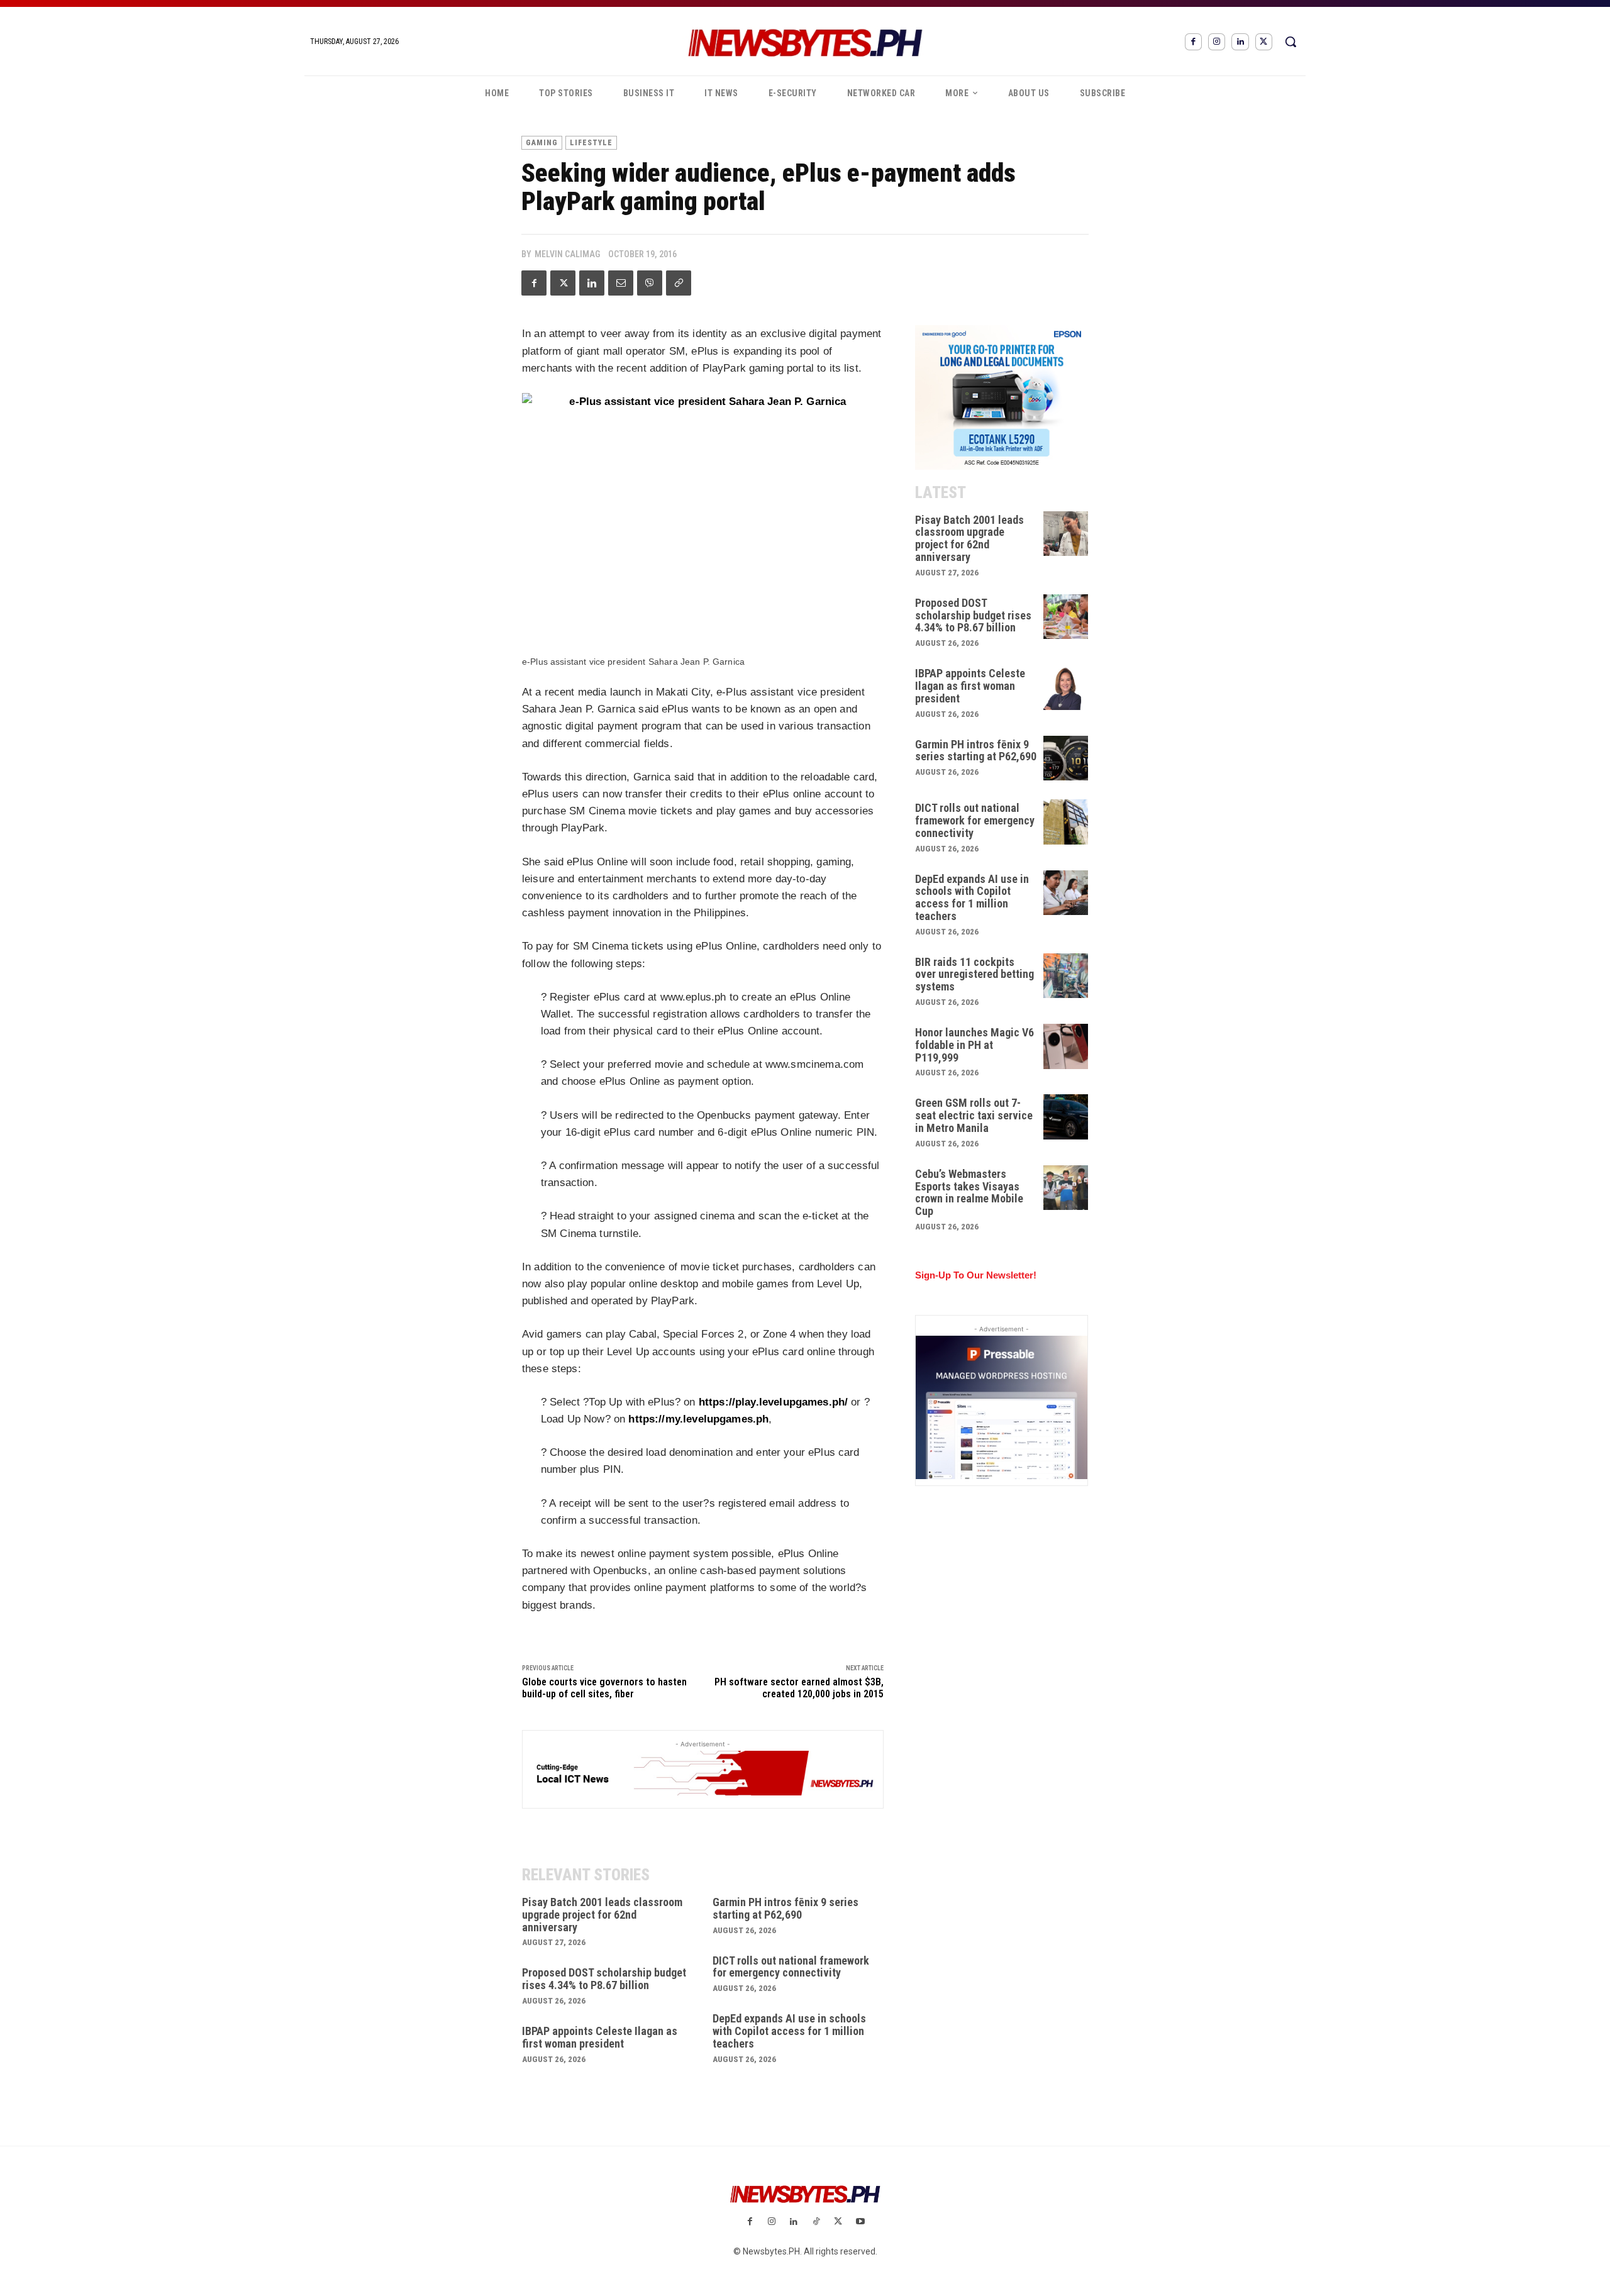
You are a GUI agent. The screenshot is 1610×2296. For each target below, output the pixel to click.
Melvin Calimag (567, 254)
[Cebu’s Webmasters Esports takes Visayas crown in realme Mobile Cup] (1066, 1188)
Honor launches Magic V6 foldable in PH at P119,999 (974, 1045)
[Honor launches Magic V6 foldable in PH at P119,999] (1066, 1046)
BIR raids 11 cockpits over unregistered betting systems (974, 974)
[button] (1291, 42)
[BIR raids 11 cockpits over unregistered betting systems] (1066, 976)
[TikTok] (816, 2222)
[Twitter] (1264, 42)
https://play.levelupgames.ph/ (773, 1402)
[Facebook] (1193, 42)
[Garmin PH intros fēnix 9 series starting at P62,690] (1066, 758)
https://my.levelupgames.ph (698, 1419)
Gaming (542, 143)
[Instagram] (1217, 42)
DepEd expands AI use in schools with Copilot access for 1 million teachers (789, 2031)
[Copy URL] (679, 283)
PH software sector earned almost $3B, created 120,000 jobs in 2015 (799, 1688)
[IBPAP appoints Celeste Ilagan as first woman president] (1066, 687)
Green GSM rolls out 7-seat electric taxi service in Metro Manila (974, 1115)
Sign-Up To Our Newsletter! (976, 1275)
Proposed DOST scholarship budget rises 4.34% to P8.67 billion (604, 1979)
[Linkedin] (1240, 42)
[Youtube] (860, 2222)
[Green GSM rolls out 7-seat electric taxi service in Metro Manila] (1066, 1117)
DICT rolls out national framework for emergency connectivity (791, 1967)
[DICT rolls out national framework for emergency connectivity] (1066, 822)
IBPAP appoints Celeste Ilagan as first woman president (600, 2037)
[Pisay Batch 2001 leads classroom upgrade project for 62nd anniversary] (1066, 534)
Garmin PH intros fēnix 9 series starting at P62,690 (786, 1908)
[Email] (621, 283)
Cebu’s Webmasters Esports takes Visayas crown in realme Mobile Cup (969, 1192)
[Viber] (650, 283)
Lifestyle (591, 143)
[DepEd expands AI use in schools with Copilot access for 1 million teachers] (1066, 893)
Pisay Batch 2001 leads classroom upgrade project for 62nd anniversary (602, 1915)
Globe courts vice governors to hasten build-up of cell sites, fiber (604, 1688)
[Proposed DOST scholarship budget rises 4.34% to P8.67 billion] (1066, 617)
